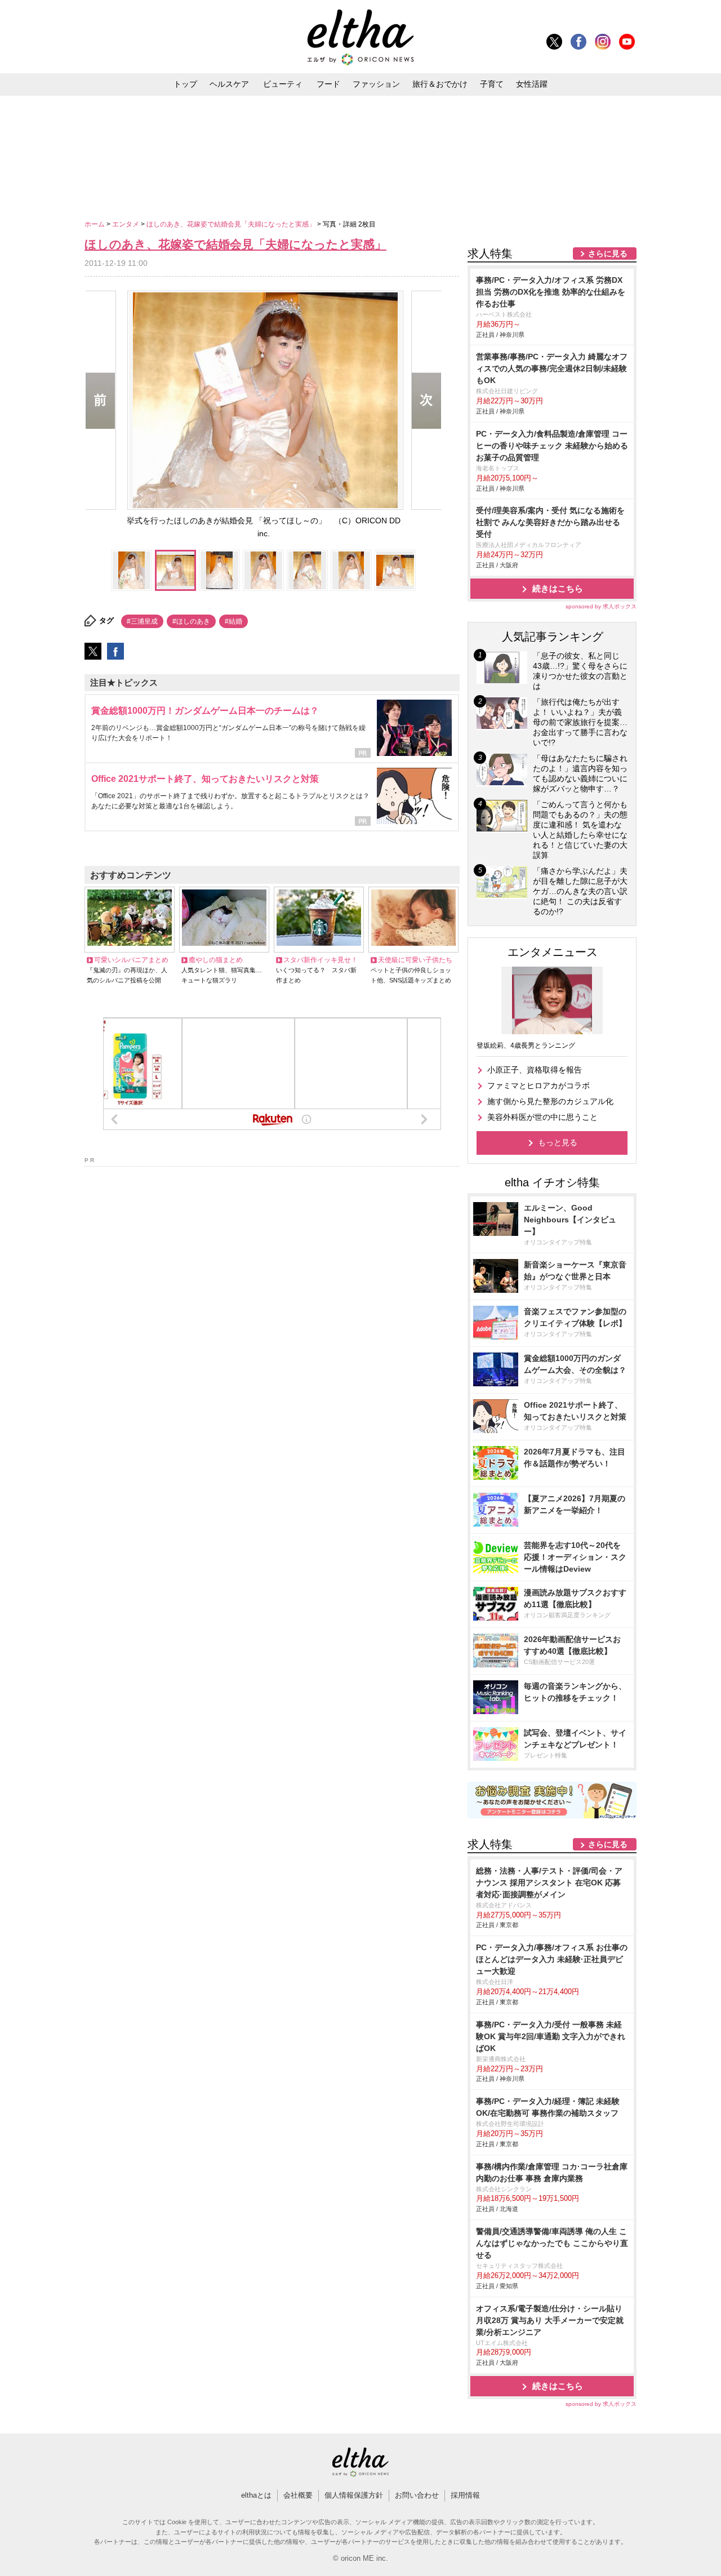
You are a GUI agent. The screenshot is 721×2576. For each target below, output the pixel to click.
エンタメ (126, 224)
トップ (185, 84)
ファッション (376, 84)
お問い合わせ (417, 2495)
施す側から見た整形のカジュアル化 (550, 1101)
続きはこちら (558, 588)
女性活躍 (532, 84)
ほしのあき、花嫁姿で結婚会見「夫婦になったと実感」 (232, 224)
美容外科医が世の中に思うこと (542, 1117)
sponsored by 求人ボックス (601, 606)
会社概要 (298, 2495)
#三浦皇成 (142, 621)
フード (328, 84)
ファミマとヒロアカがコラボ (538, 1085)
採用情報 (465, 2495)
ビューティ (283, 84)
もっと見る (558, 1142)
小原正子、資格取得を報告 (535, 1070)
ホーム (95, 224)
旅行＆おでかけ (440, 84)
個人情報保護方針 (354, 2495)
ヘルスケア (229, 84)
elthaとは (256, 2495)
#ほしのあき (191, 621)
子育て (492, 84)
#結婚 (233, 621)
